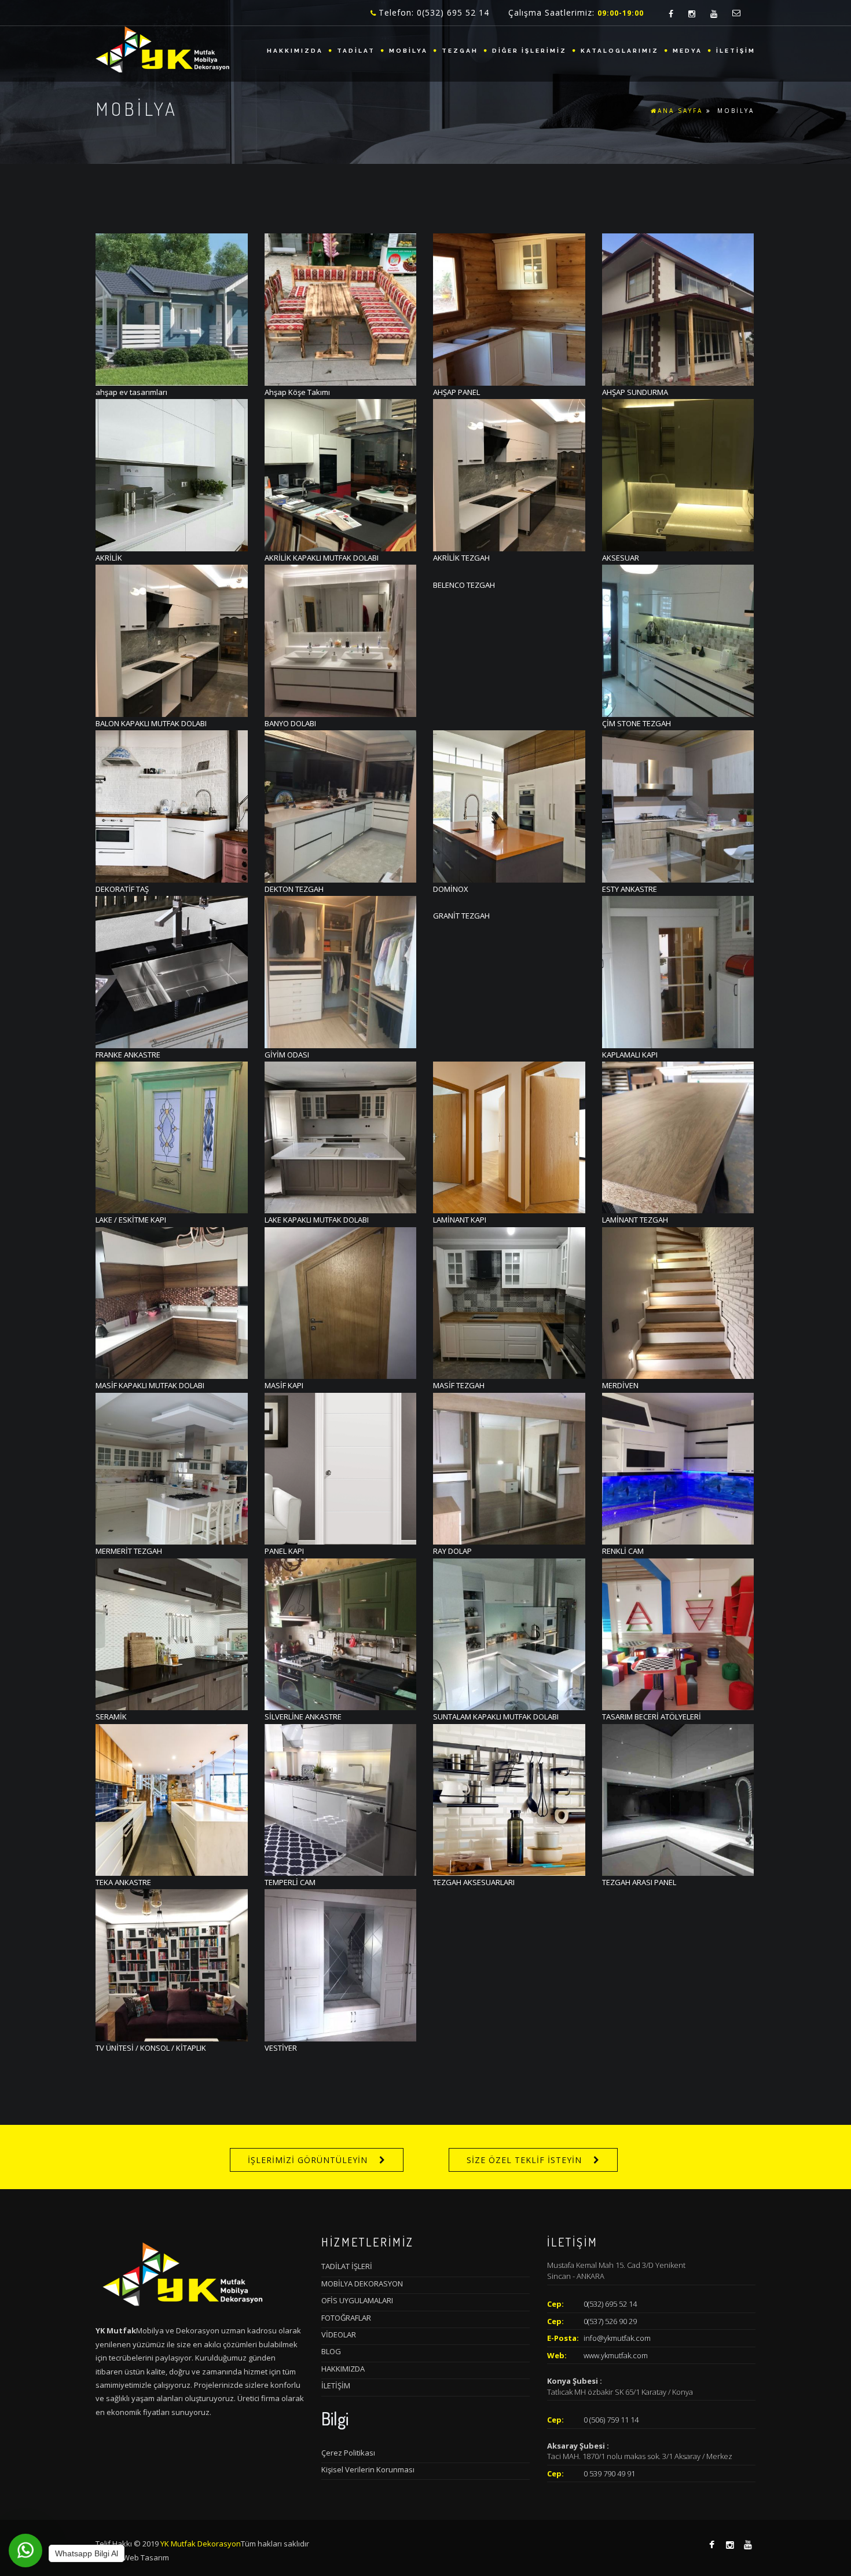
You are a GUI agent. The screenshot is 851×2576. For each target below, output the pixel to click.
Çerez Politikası (348, 2453)
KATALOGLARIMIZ (620, 51)
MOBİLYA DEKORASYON (362, 2284)
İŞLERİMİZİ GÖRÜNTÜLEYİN (308, 2160)
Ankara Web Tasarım (132, 2557)
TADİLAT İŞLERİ (347, 2266)
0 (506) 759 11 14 (611, 2420)
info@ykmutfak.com (617, 2338)
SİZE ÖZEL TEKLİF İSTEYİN (524, 2160)
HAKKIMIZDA (295, 51)
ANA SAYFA (680, 111)
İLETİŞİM (736, 51)
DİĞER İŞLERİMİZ (529, 51)
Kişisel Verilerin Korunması (368, 2469)
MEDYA (687, 51)
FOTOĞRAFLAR (346, 2318)
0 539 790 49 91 (609, 2473)
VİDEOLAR (339, 2334)
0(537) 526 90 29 (610, 2321)
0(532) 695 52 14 (610, 2304)
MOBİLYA (408, 51)
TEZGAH (460, 51)
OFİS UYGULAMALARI (357, 2300)
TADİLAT (356, 51)
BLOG (331, 2351)
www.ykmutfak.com (616, 2355)
